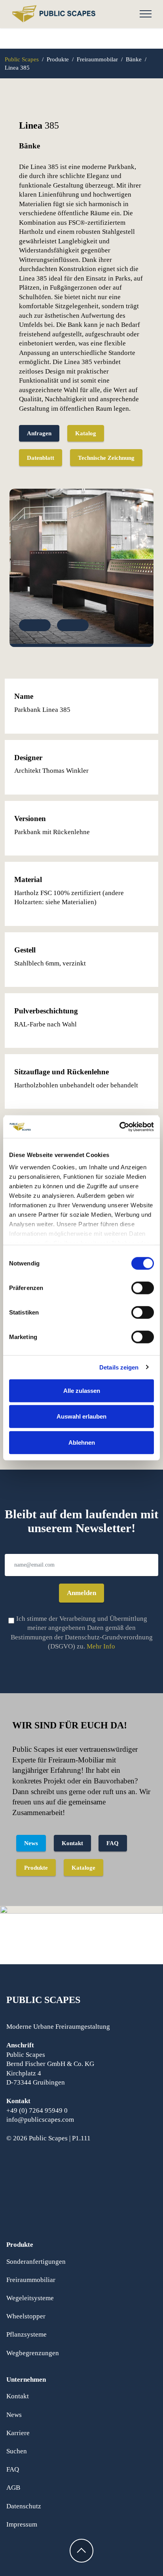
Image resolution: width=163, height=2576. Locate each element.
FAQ (113, 1843)
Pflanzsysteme (27, 2334)
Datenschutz (24, 2506)
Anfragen (39, 433)
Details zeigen (119, 1367)
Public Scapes (22, 59)
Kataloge (83, 1868)
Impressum (22, 2524)
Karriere (18, 2433)
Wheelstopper (26, 2316)
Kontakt (72, 1843)
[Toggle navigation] (146, 14)
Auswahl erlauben (81, 1416)
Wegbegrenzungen (33, 2353)
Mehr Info (101, 1646)
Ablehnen (82, 1442)
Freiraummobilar (97, 59)
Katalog (86, 433)
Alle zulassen (82, 1390)
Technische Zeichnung (106, 458)
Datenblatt (41, 458)
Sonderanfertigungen (36, 2262)
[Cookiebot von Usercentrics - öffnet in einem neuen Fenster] (119, 1127)
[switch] (143, 1288)
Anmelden (81, 1593)
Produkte (59, 59)
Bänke (135, 59)
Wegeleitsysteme (30, 2298)
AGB (13, 2488)
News (31, 1843)
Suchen (17, 2451)
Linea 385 (17, 67)
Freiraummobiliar (31, 2280)
